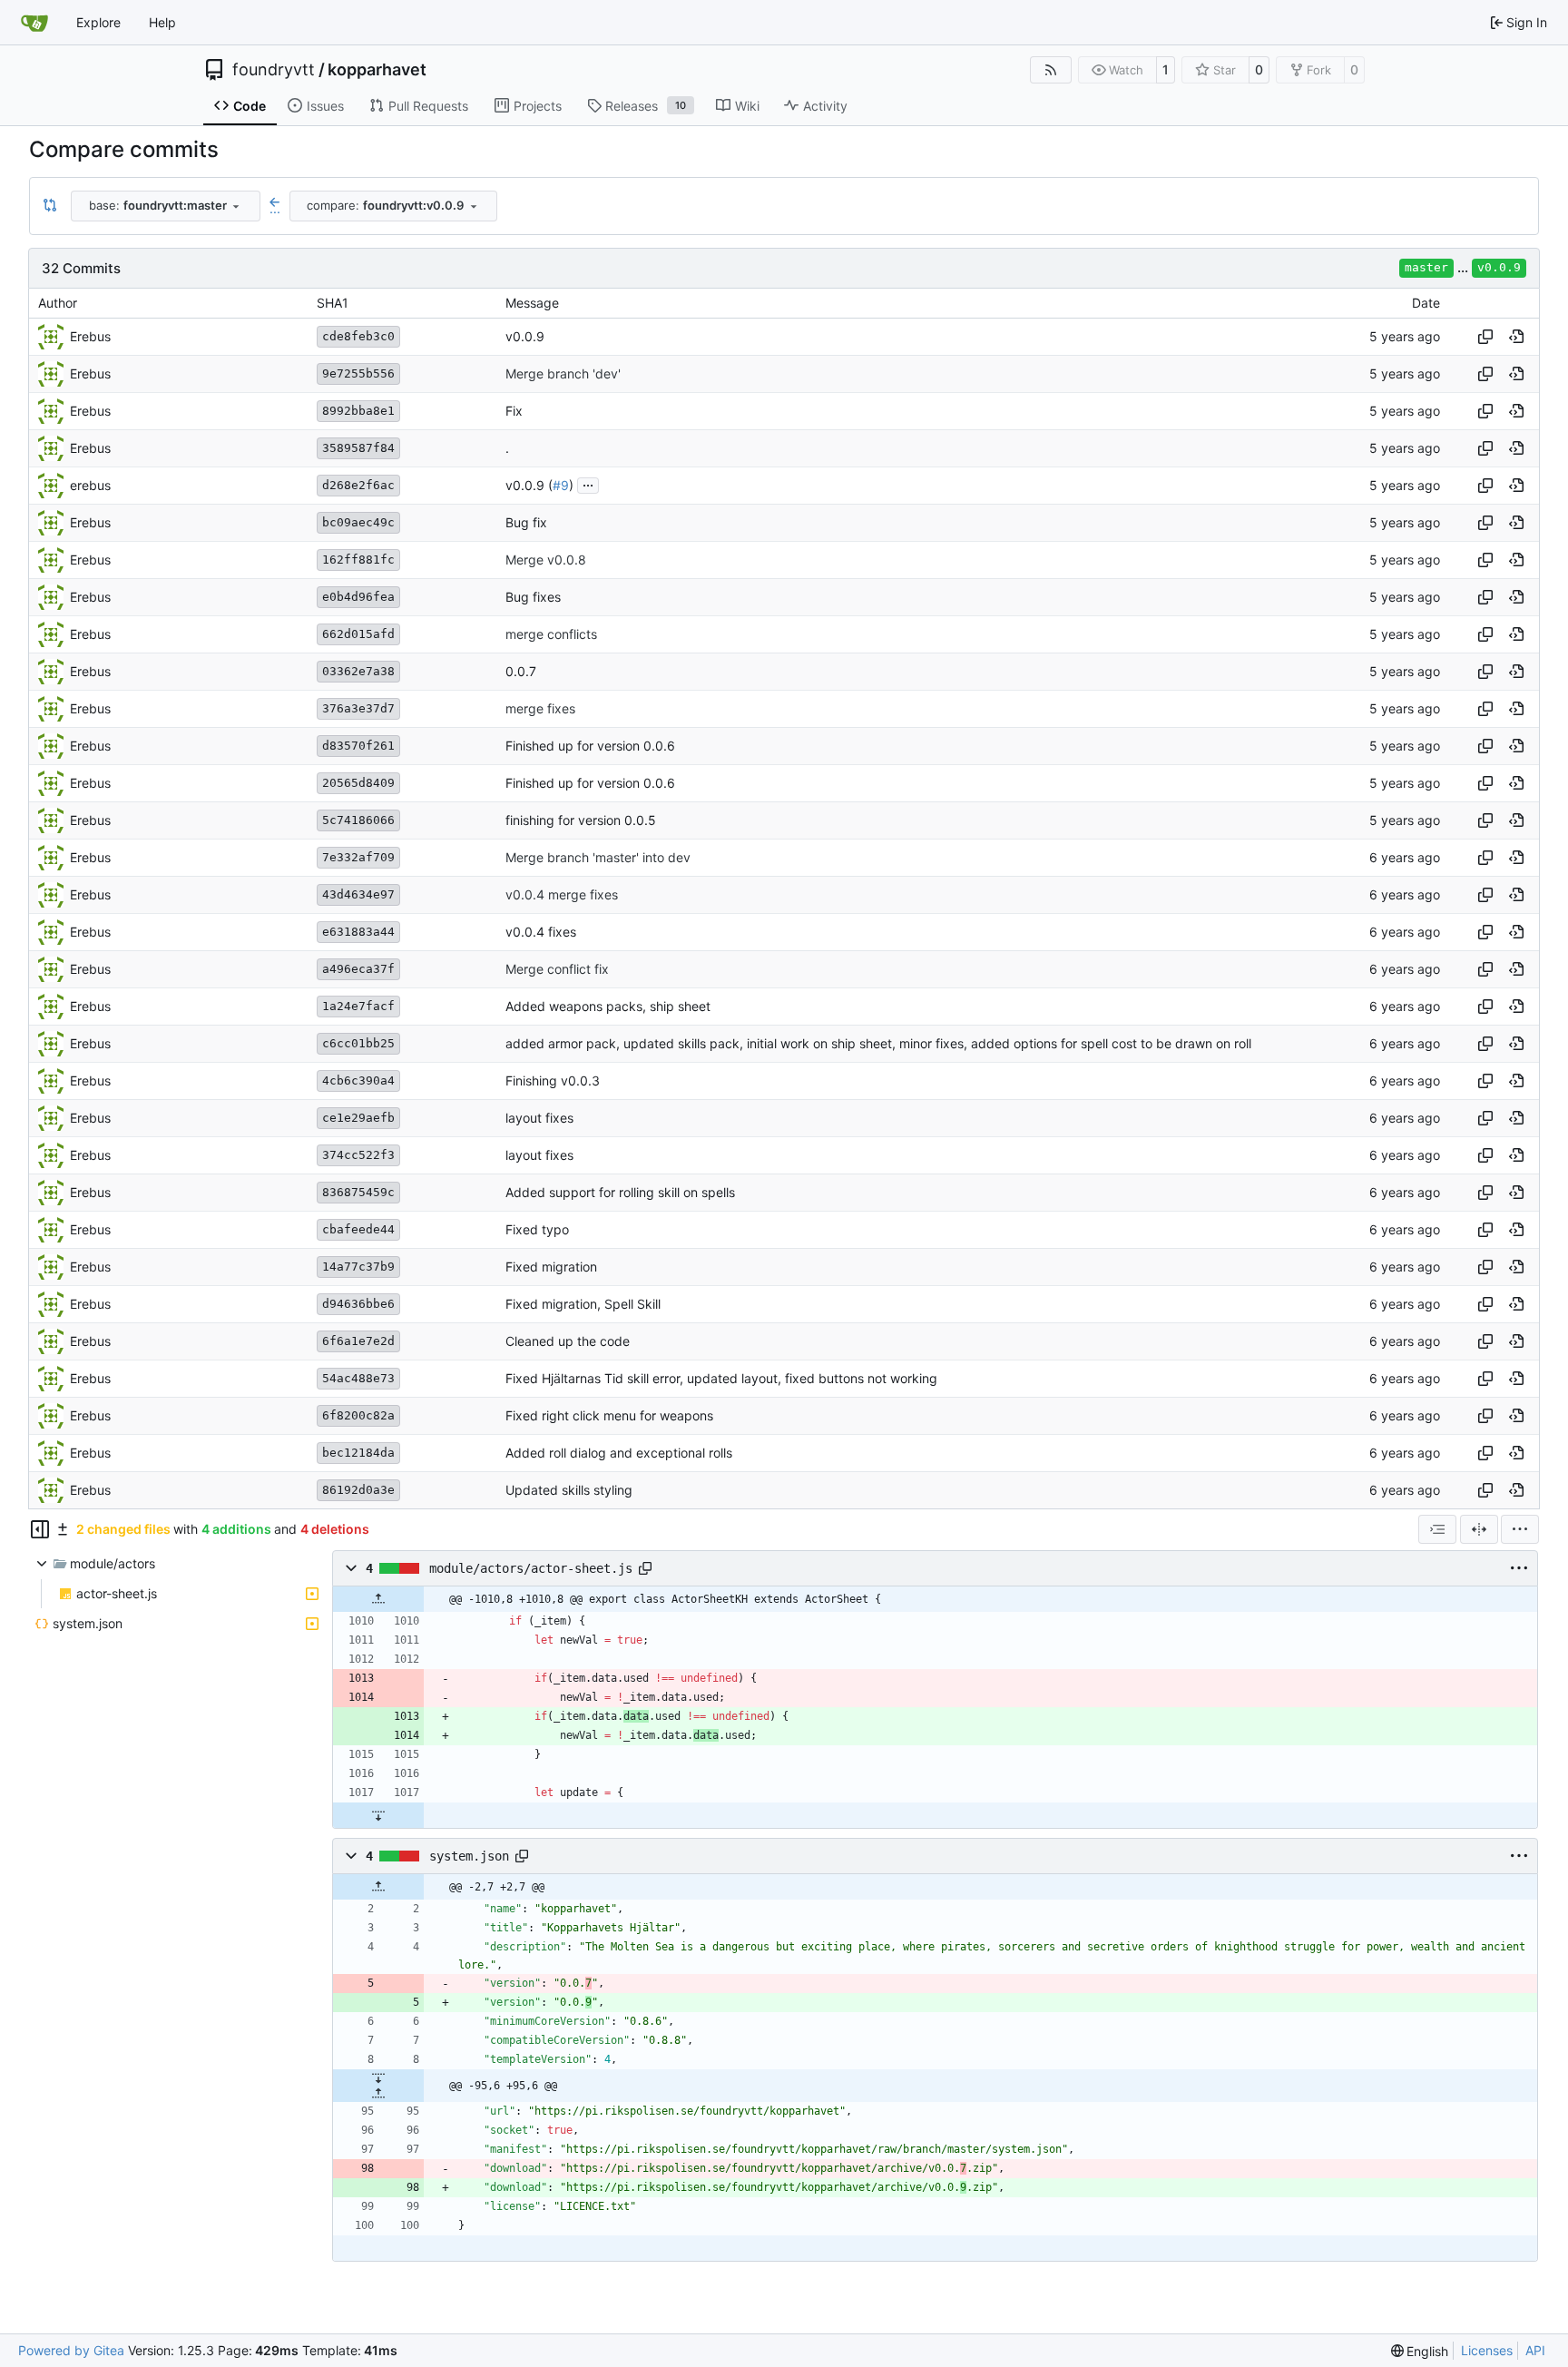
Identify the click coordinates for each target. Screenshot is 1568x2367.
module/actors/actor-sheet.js (531, 1568)
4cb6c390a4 (358, 1080)
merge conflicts (551, 634)
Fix (514, 411)
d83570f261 (358, 746)
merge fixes (540, 708)
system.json (469, 1856)
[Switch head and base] (50, 206)
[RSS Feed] (1051, 70)
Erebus (90, 336)
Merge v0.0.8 (546, 560)
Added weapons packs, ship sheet (608, 1006)
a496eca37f (358, 969)
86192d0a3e (358, 1490)
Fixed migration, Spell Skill (583, 1304)
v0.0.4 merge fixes (562, 894)
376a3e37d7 (358, 708)
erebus (90, 485)
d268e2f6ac (358, 485)
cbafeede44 (358, 1229)
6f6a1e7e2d (358, 1341)
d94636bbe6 (358, 1304)
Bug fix (526, 522)
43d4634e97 (358, 894)
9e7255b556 (358, 373)
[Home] (34, 23)
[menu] (1520, 1529)
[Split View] (1479, 1529)
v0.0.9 (1499, 267)
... (588, 483)
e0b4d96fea (358, 597)
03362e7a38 (358, 671)
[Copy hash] (1485, 337)
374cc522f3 (358, 1155)
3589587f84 (358, 448)
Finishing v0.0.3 (553, 1080)
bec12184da (358, 1453)
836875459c (358, 1192)
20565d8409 (358, 783)
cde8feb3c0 (358, 336)
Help (162, 22)
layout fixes (539, 1118)
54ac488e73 (358, 1378)
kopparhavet (377, 70)
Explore (98, 22)
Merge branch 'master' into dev (598, 857)
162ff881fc (358, 560)
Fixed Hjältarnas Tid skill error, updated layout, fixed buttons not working (721, 1378)
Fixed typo (537, 1229)
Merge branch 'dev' (563, 373)
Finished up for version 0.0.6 (590, 746)
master (1426, 267)
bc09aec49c (358, 522)
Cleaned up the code (568, 1341)
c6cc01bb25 (358, 1043)
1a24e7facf (358, 1006)
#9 (561, 485)
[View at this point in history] (1516, 337)
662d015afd (358, 634)
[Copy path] (645, 1568)
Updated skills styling (569, 1490)
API (1535, 2350)
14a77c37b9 (358, 1267)
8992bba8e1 (358, 411)
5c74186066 (358, 820)
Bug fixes (533, 597)
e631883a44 (358, 932)
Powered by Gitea (71, 2350)
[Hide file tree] (40, 1529)
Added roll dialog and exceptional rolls (619, 1453)
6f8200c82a (358, 1415)
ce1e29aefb (358, 1118)
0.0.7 (521, 671)
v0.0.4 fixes (541, 932)
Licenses (1487, 2350)
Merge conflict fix (557, 969)
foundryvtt (274, 70)
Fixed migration (551, 1267)
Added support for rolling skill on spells (620, 1192)
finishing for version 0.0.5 (581, 820)
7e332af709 (358, 857)
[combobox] (166, 206)
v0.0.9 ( (529, 485)
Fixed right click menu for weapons (609, 1415)
